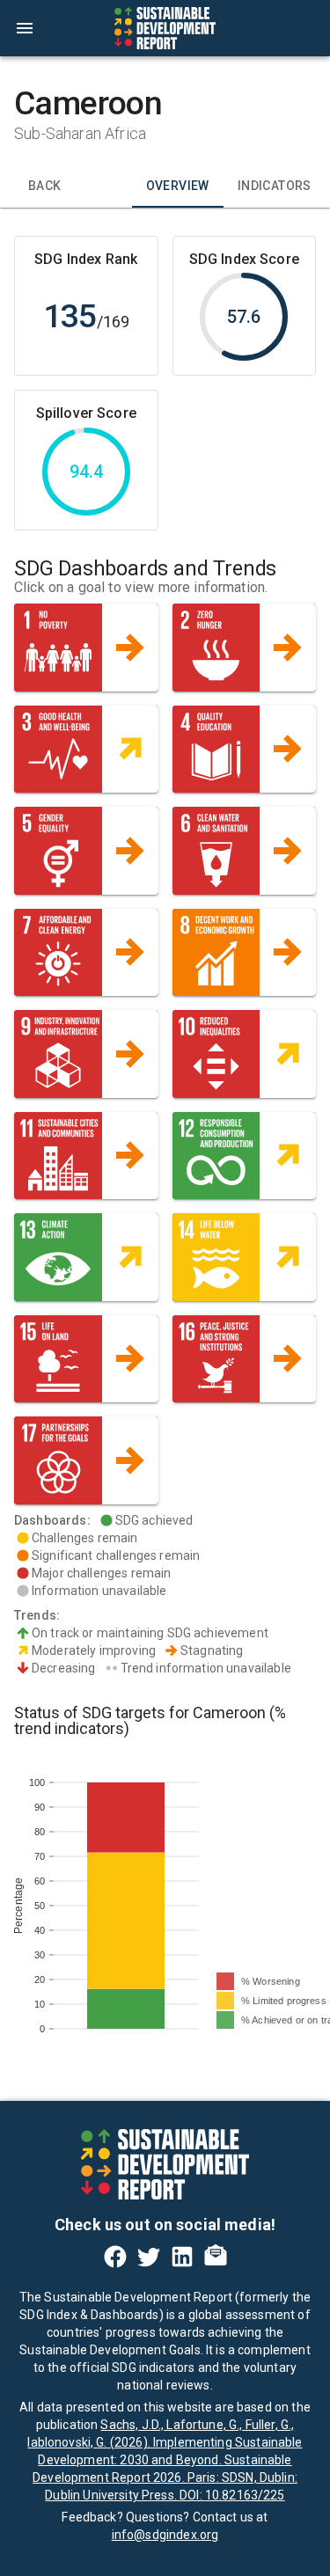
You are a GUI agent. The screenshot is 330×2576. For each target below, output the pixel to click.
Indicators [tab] (275, 186)
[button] (86, 648)
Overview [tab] (178, 186)
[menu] (25, 28)
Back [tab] (45, 186)
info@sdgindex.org (165, 2535)
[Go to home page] (165, 28)
